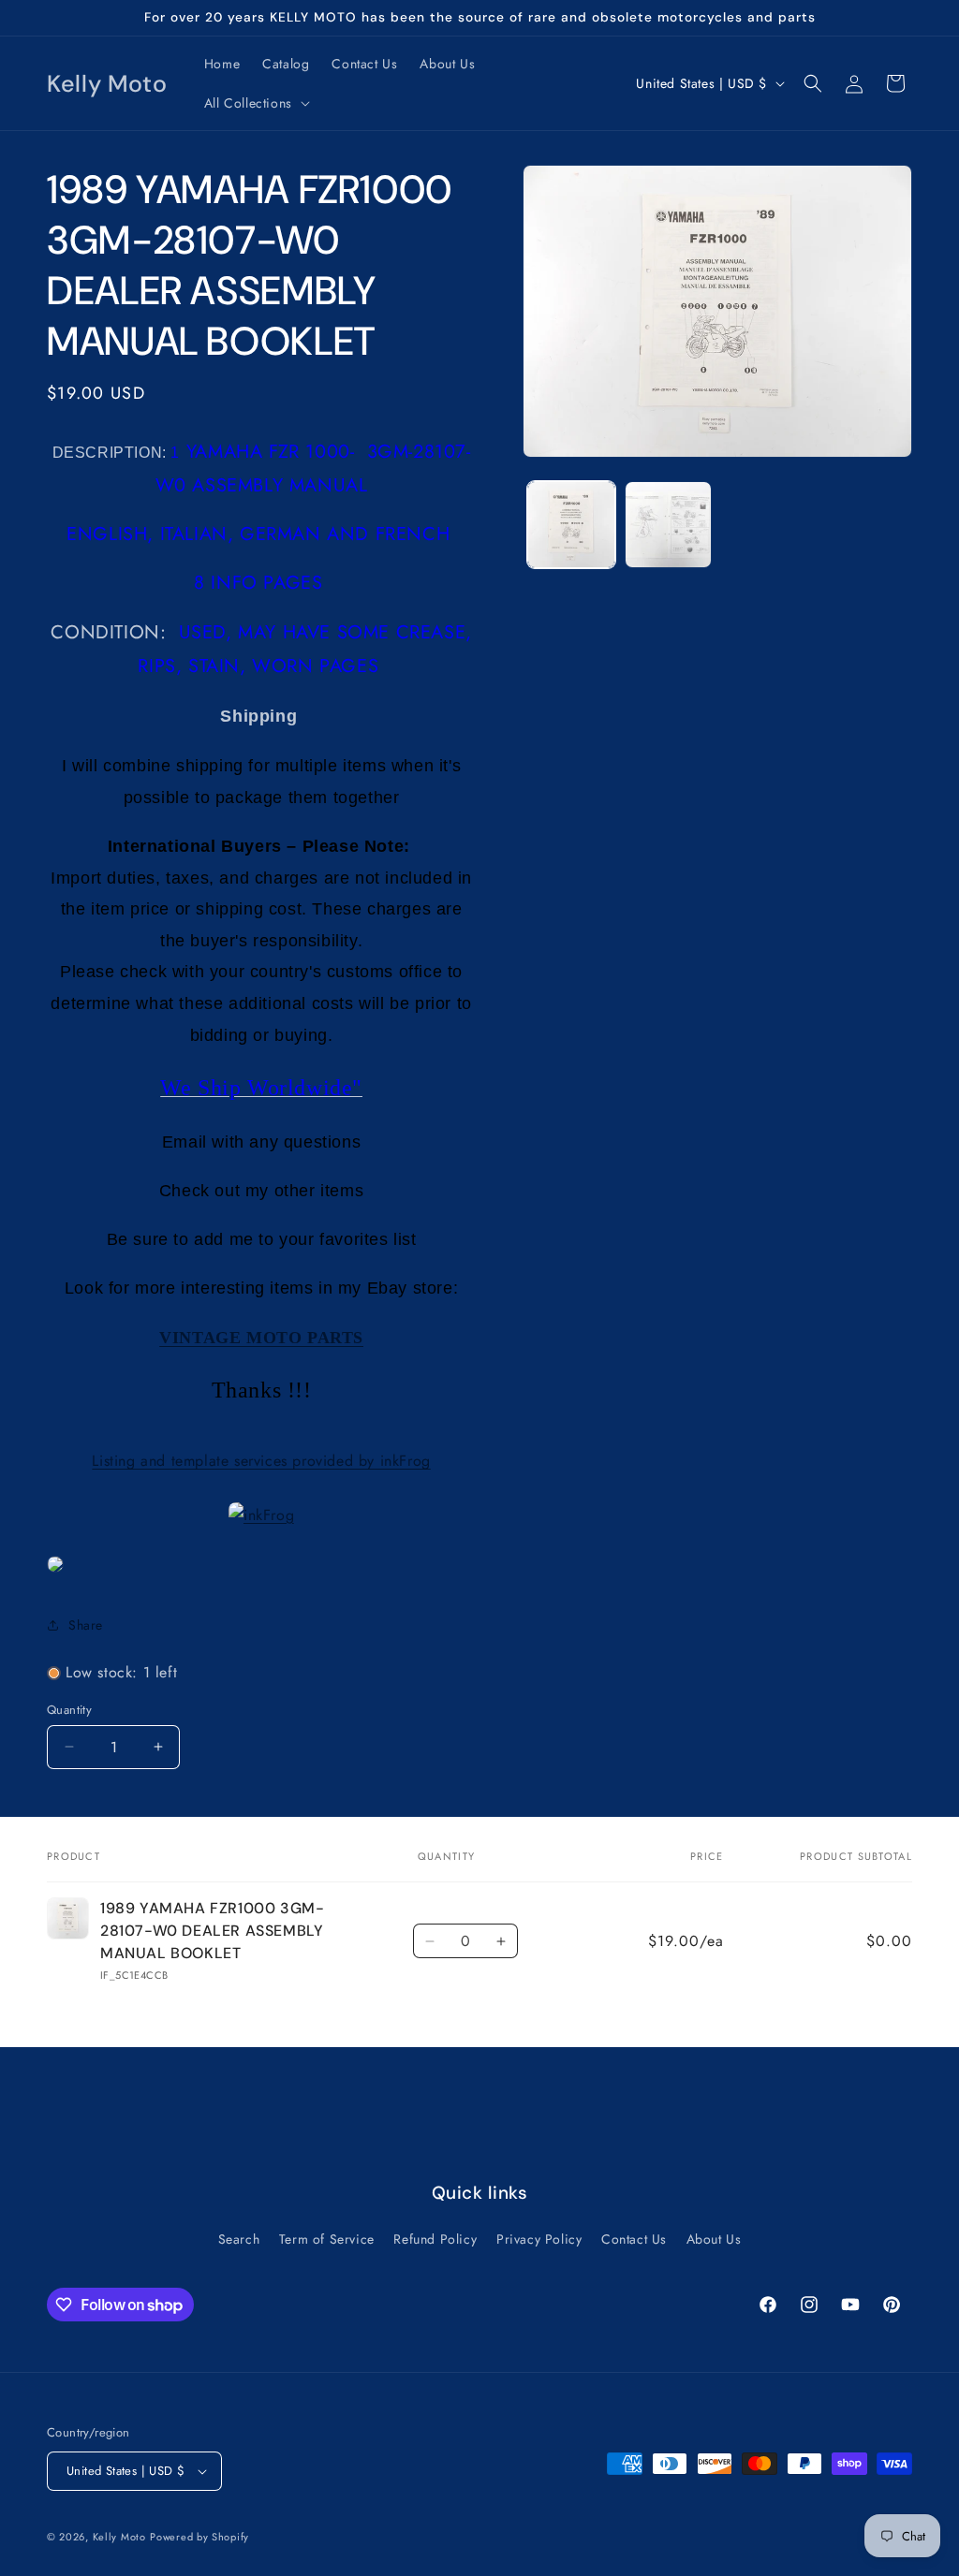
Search (239, 2239)
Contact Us (634, 2239)
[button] (255, 103)
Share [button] (86, 1625)
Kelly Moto (119, 2537)
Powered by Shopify (199, 2537)
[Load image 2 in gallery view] (668, 525)
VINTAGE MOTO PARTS (261, 1338)
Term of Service (327, 2239)
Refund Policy (435, 2239)
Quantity (69, 1710)
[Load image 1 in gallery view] (571, 525)
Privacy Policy (539, 2239)
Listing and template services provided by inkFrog (261, 1461)
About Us (714, 2239)
